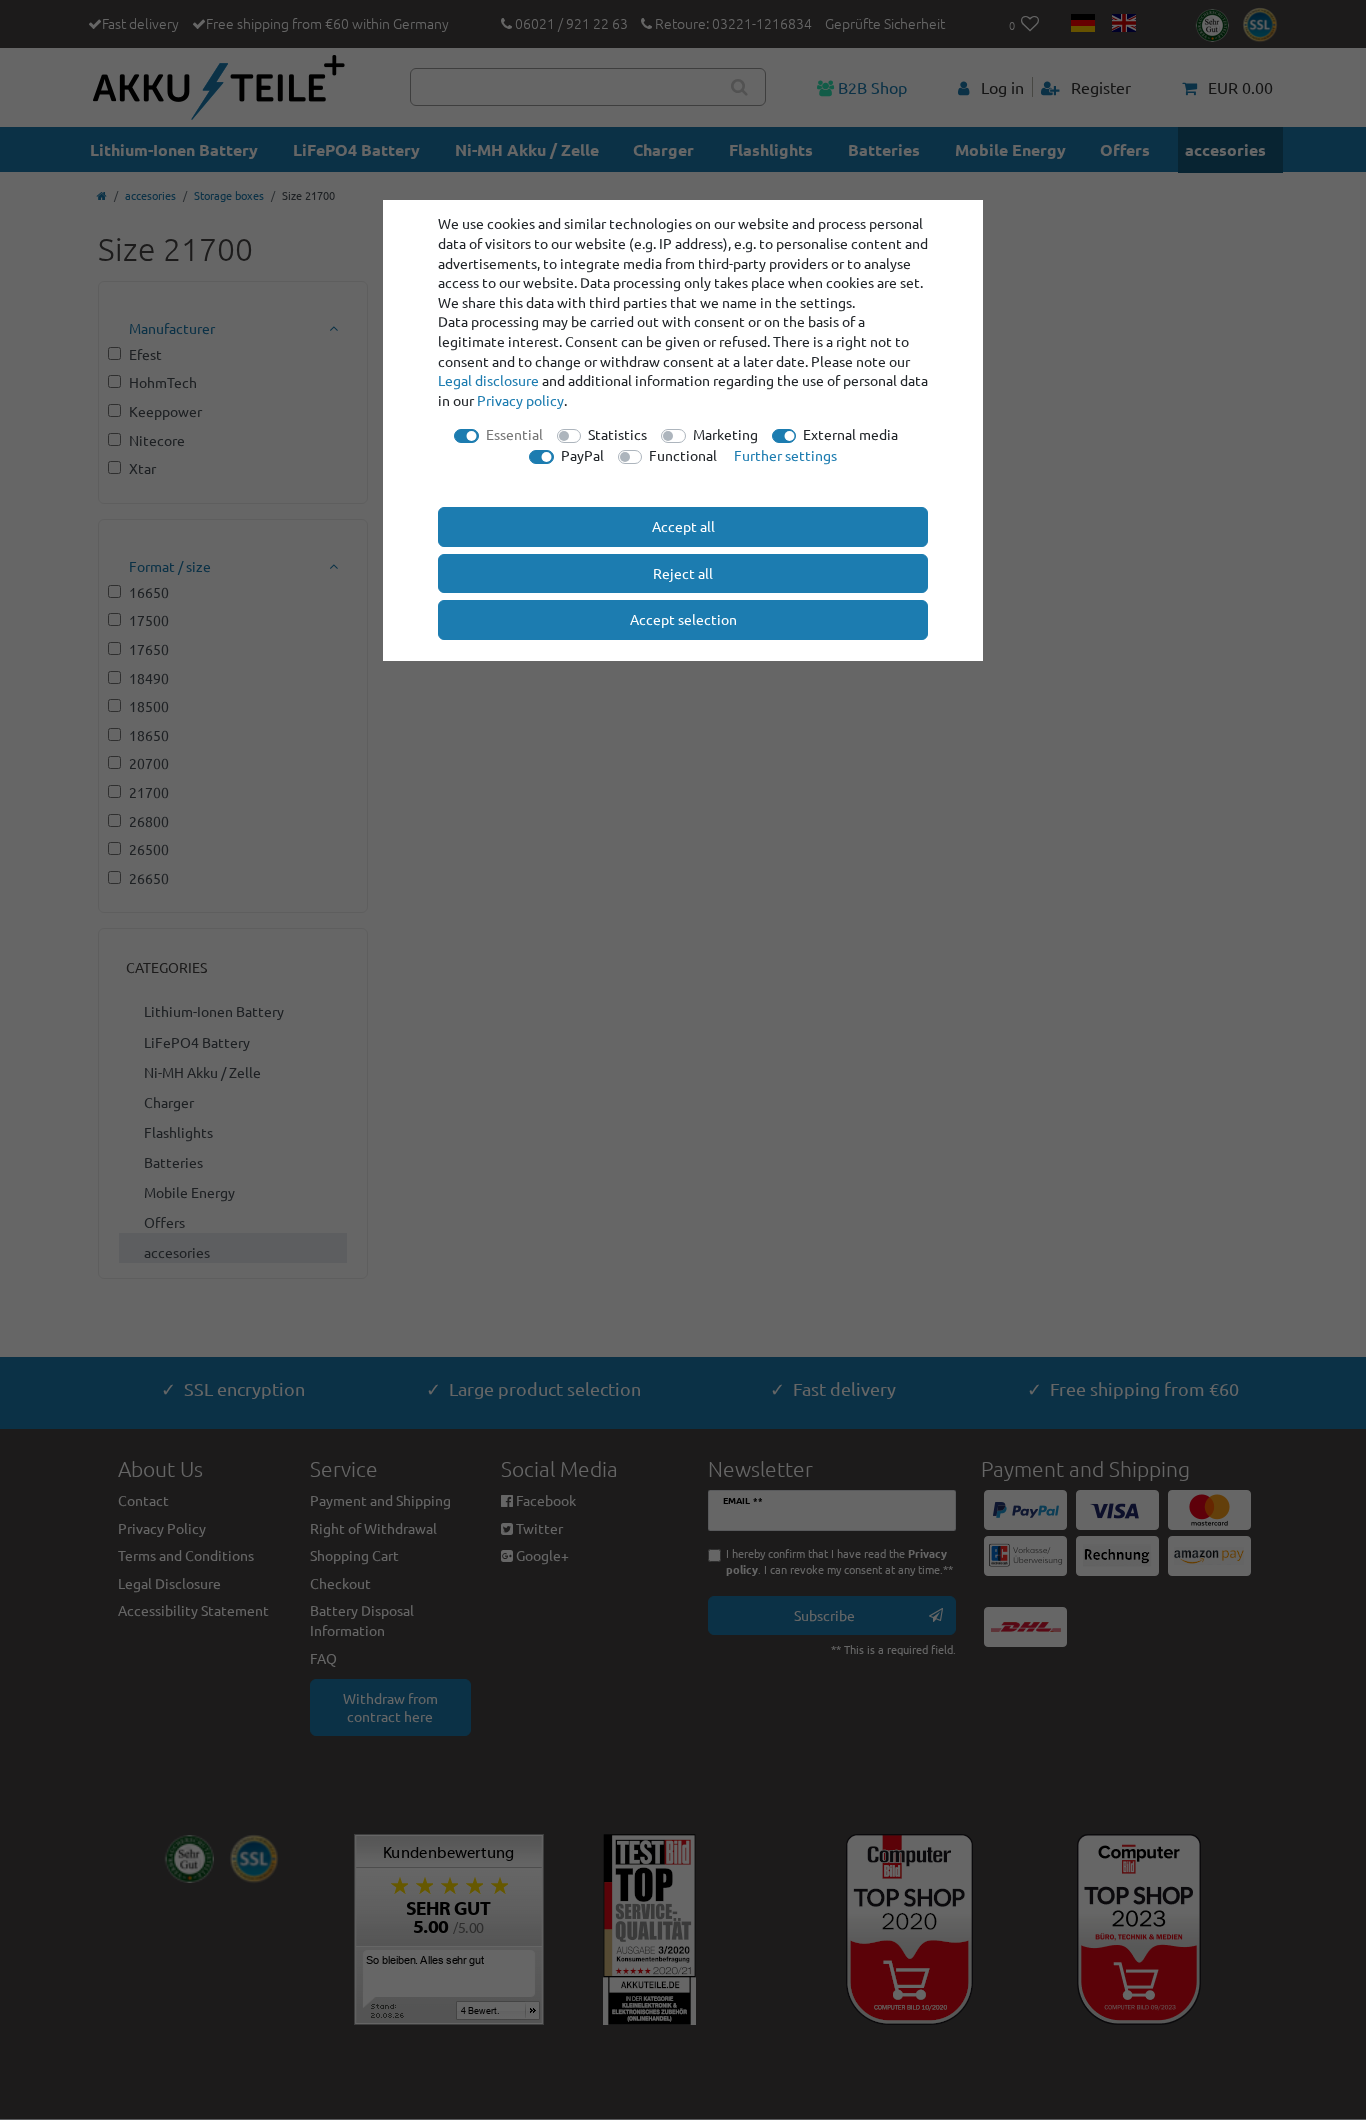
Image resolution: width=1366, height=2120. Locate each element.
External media (850, 434)
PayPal (582, 455)
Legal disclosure (488, 380)
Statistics (617, 434)
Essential (514, 434)
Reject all (683, 573)
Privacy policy (520, 400)
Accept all (683, 526)
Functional (683, 455)
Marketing (725, 434)
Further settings (785, 455)
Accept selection (683, 619)
